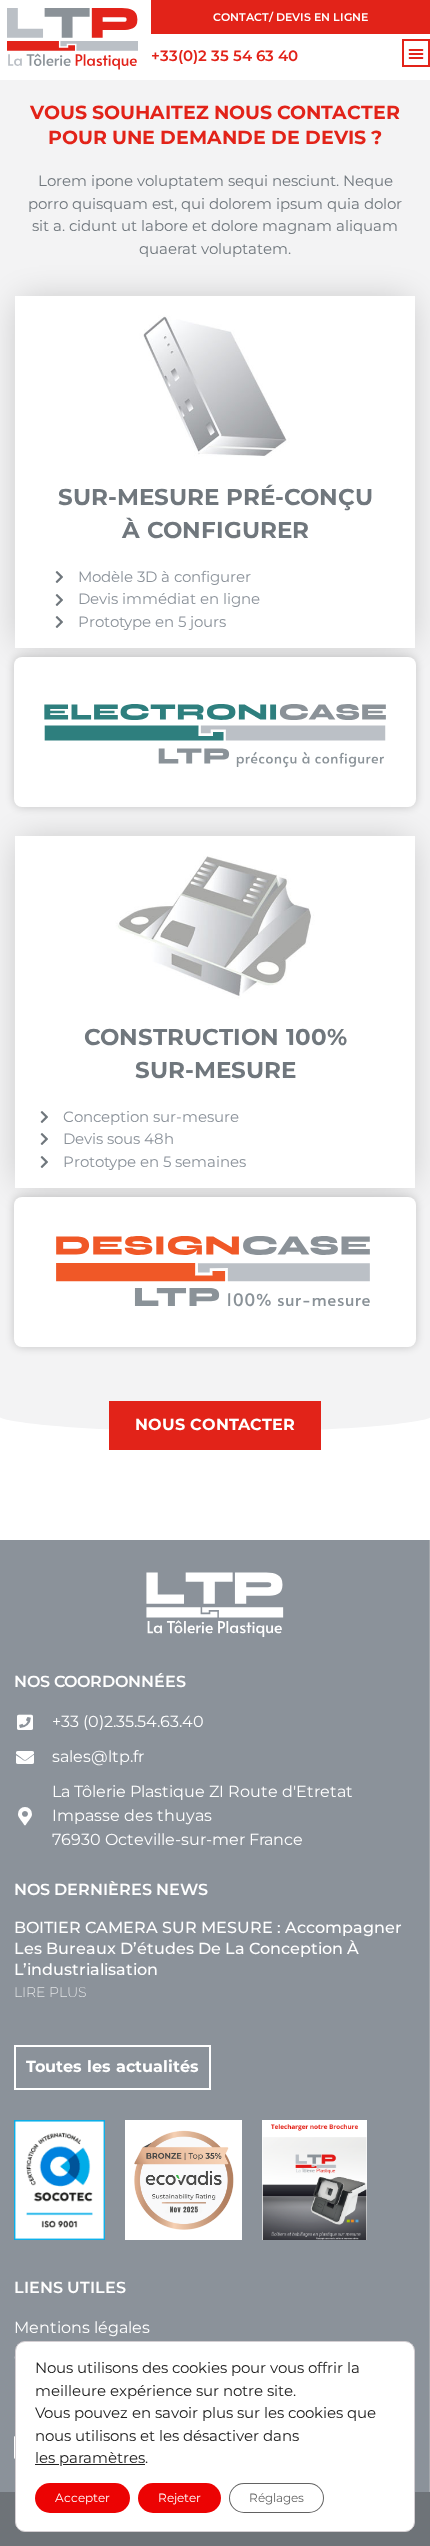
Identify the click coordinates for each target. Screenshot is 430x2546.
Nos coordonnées (100, 1681)
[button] (416, 53)
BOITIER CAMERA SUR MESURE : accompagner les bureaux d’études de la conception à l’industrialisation (208, 1948)
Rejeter (179, 2496)
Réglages (276, 2496)
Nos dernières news (111, 1889)
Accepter (82, 2496)
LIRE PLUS (50, 1992)
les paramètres (90, 2457)
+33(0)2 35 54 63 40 (224, 55)
